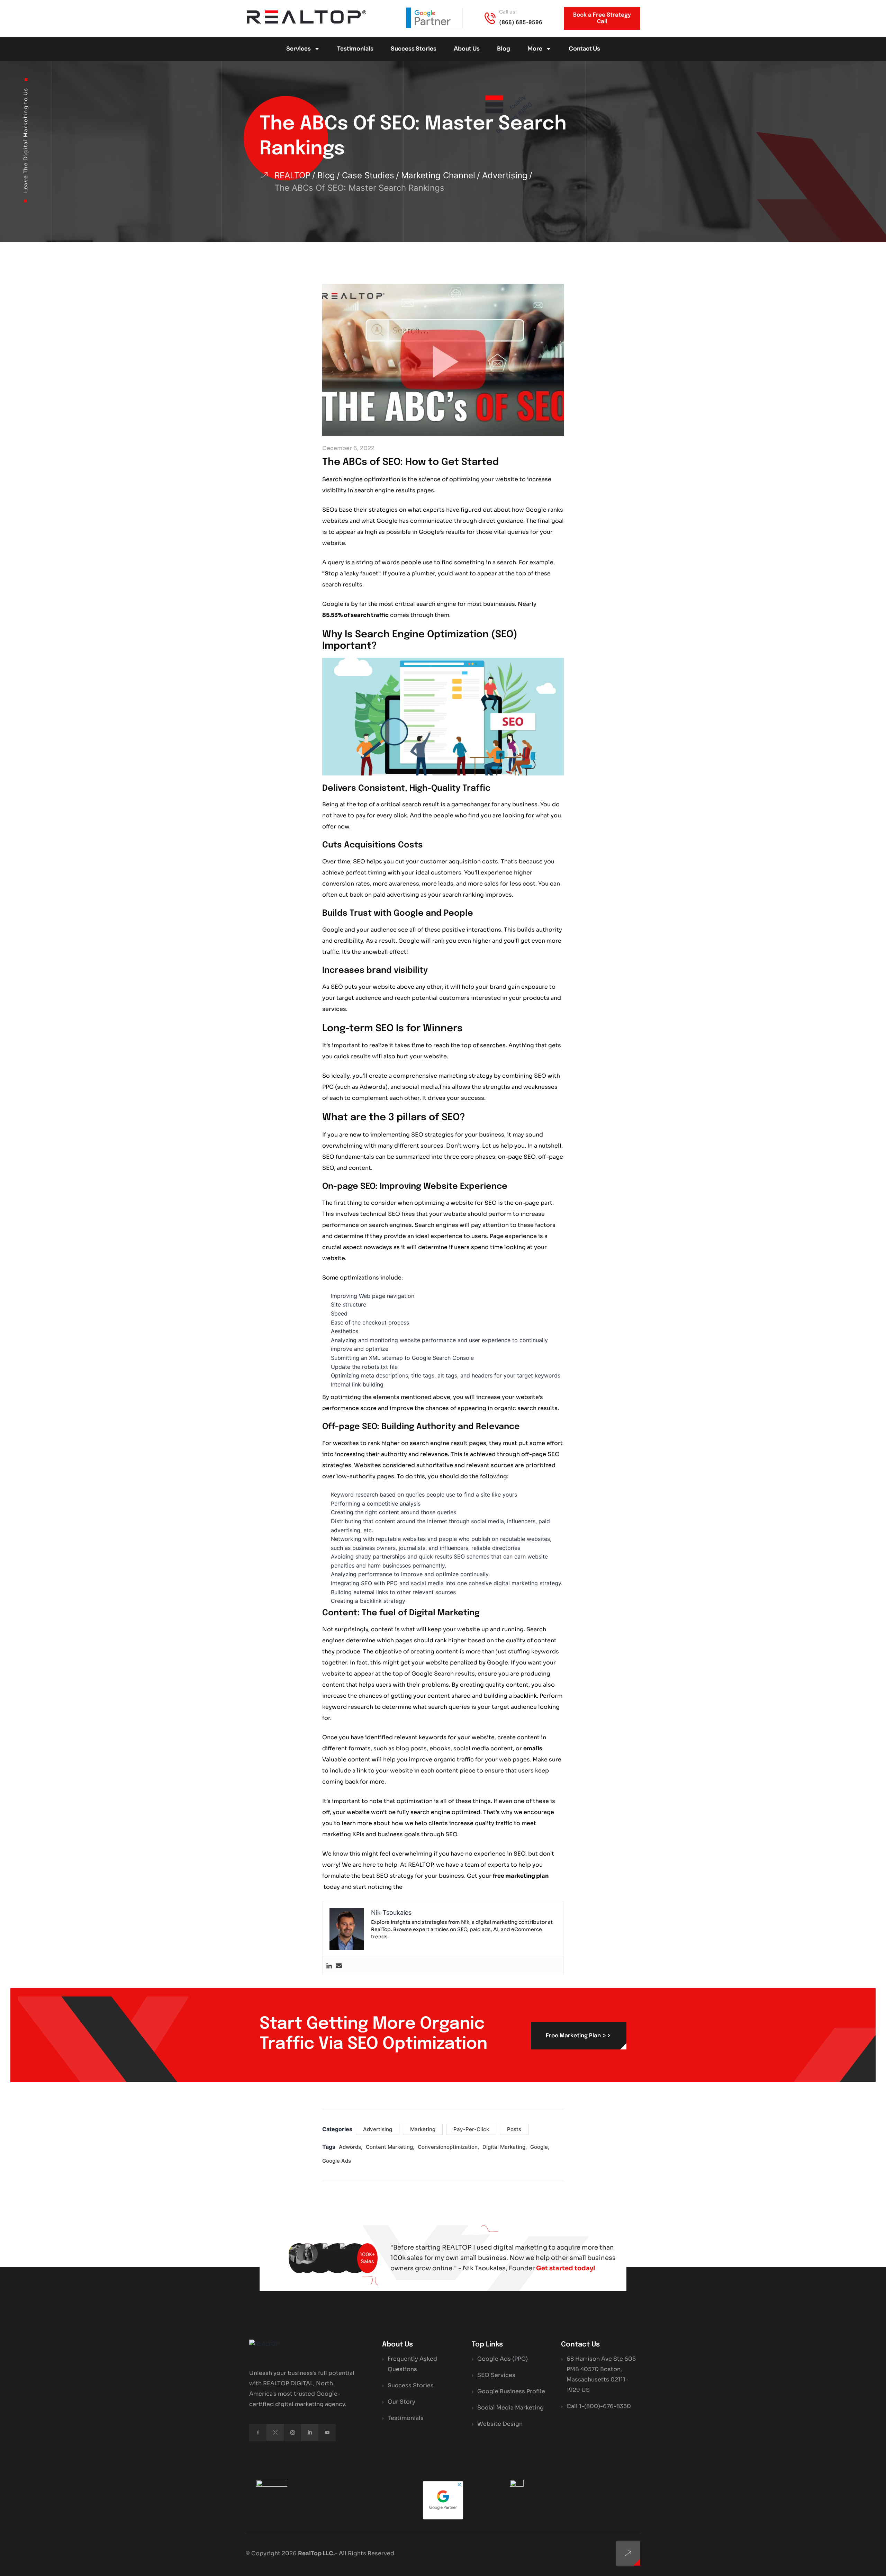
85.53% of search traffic (355, 615)
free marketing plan (521, 1876)
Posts (514, 2129)
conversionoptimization (448, 2147)
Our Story (401, 2402)
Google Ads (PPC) (503, 2359)
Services (299, 49)
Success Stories (414, 49)
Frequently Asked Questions (412, 2364)
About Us (467, 49)
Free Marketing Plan (578, 2035)
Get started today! (566, 2268)
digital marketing (504, 2147)
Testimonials (355, 49)
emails (533, 1748)
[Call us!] (490, 18)
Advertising (378, 2129)
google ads (337, 2161)
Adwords (350, 2147)
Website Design (500, 2424)
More (535, 49)
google (539, 2147)
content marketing (389, 2147)
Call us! (508, 12)
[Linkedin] (329, 1965)
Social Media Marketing (510, 2408)
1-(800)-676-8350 (605, 2406)
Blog (504, 49)
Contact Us (584, 49)
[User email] (339, 1965)
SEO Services (496, 2375)
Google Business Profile (511, 2391)
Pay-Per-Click (471, 2129)
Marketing (423, 2129)
